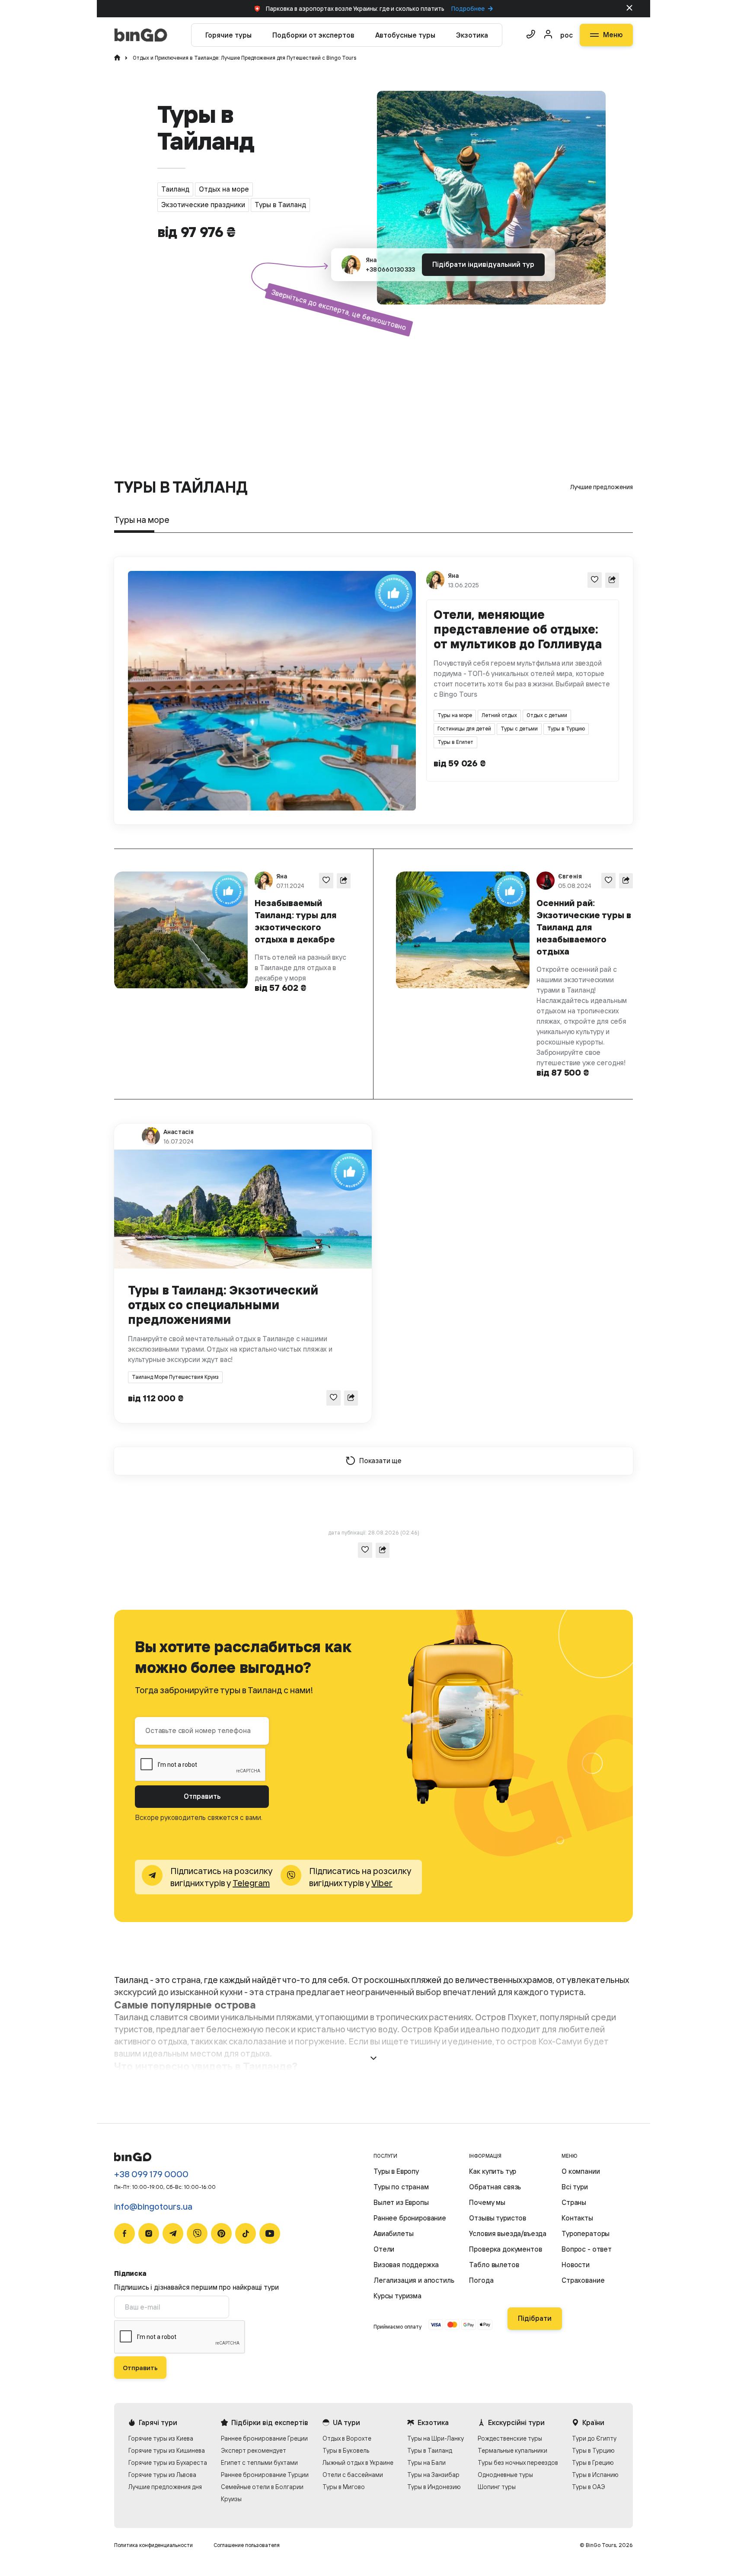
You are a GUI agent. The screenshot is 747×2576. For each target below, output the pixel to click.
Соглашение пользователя (247, 2545)
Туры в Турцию (593, 2450)
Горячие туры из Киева (161, 2438)
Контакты (577, 2218)
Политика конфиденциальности (153, 2545)
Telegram (251, 1883)
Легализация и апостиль (414, 2280)
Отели (384, 2249)
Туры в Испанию (595, 2475)
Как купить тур (493, 2171)
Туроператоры (586, 2233)
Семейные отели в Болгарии (262, 2487)
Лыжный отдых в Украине (358, 2462)
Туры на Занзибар (433, 2475)
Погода (481, 2280)
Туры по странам (401, 2187)
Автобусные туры (405, 35)
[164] (608, 880)
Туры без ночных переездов (518, 2462)
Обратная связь (495, 2187)
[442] (595, 580)
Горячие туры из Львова (162, 2475)
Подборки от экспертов (313, 35)
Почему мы (487, 2202)
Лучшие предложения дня (165, 2487)
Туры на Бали (426, 2462)
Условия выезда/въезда (508, 2233)
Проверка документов (505, 2249)
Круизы (231, 2499)
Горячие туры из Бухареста (168, 2462)
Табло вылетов (494, 2265)
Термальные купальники (512, 2450)
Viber (382, 1883)
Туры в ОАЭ (589, 2487)
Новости (576, 2265)
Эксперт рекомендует (254, 2450)
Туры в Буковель (346, 2450)
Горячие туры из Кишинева (167, 2450)
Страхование (583, 2280)
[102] (334, 1398)
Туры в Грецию (593, 2462)
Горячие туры (228, 35)
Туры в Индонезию (434, 2487)
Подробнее (468, 9)
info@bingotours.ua (153, 2206)
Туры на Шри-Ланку (436, 2438)
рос (567, 35)
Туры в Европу (396, 2171)
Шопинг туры (497, 2487)
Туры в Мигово (344, 2487)
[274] (326, 880)
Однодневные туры (505, 2475)
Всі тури (575, 2187)
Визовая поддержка (406, 2265)
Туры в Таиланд (430, 2450)
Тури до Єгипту (594, 2438)
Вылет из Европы (401, 2202)
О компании (581, 2171)
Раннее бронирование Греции (264, 2438)
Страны (574, 2202)
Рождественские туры (510, 2438)
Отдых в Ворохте (347, 2438)
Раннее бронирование (410, 2218)
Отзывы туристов (498, 2218)
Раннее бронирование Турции (265, 2475)
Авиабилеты (393, 2233)
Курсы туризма (397, 2296)
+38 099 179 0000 (151, 2174)
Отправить (202, 1796)
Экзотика (472, 35)
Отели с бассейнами (353, 2475)
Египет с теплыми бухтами (259, 2462)
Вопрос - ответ (587, 2249)
